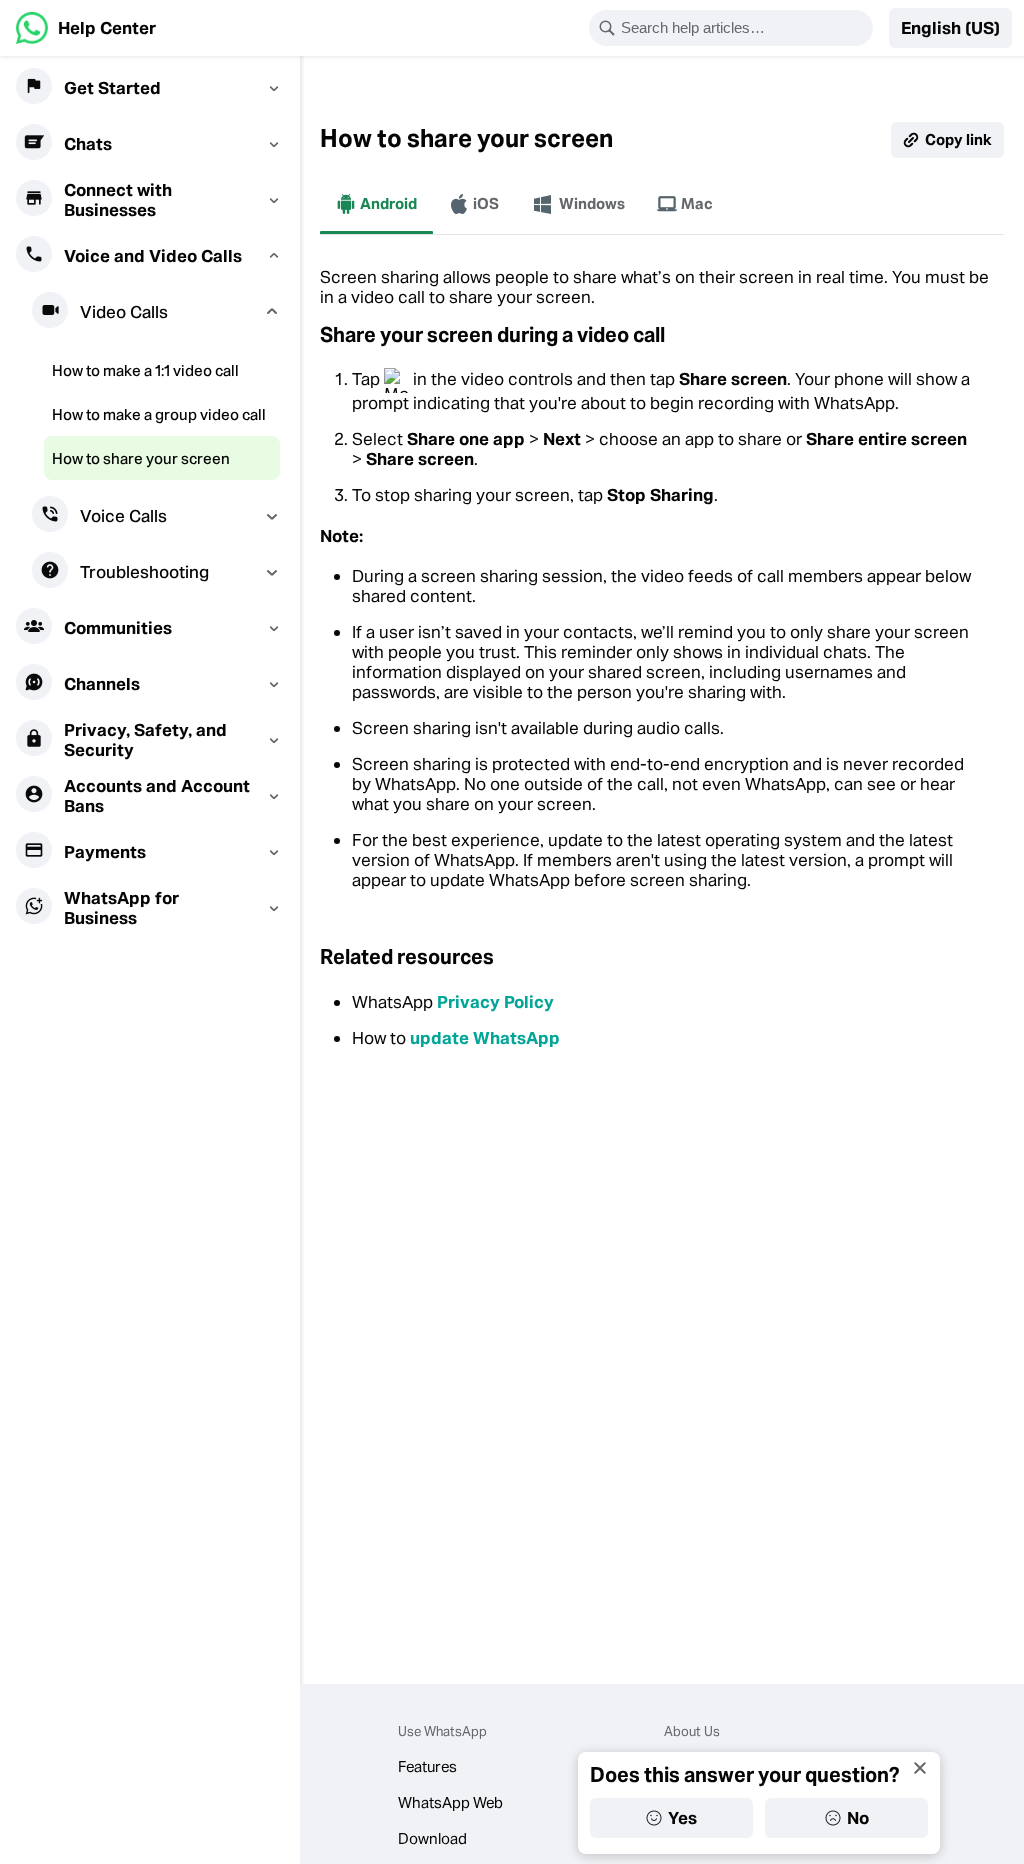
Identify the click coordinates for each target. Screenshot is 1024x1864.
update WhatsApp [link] (485, 1038)
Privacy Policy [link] (495, 1002)
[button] (950, 28)
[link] (86, 28)
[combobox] (744, 28)
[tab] (376, 204)
